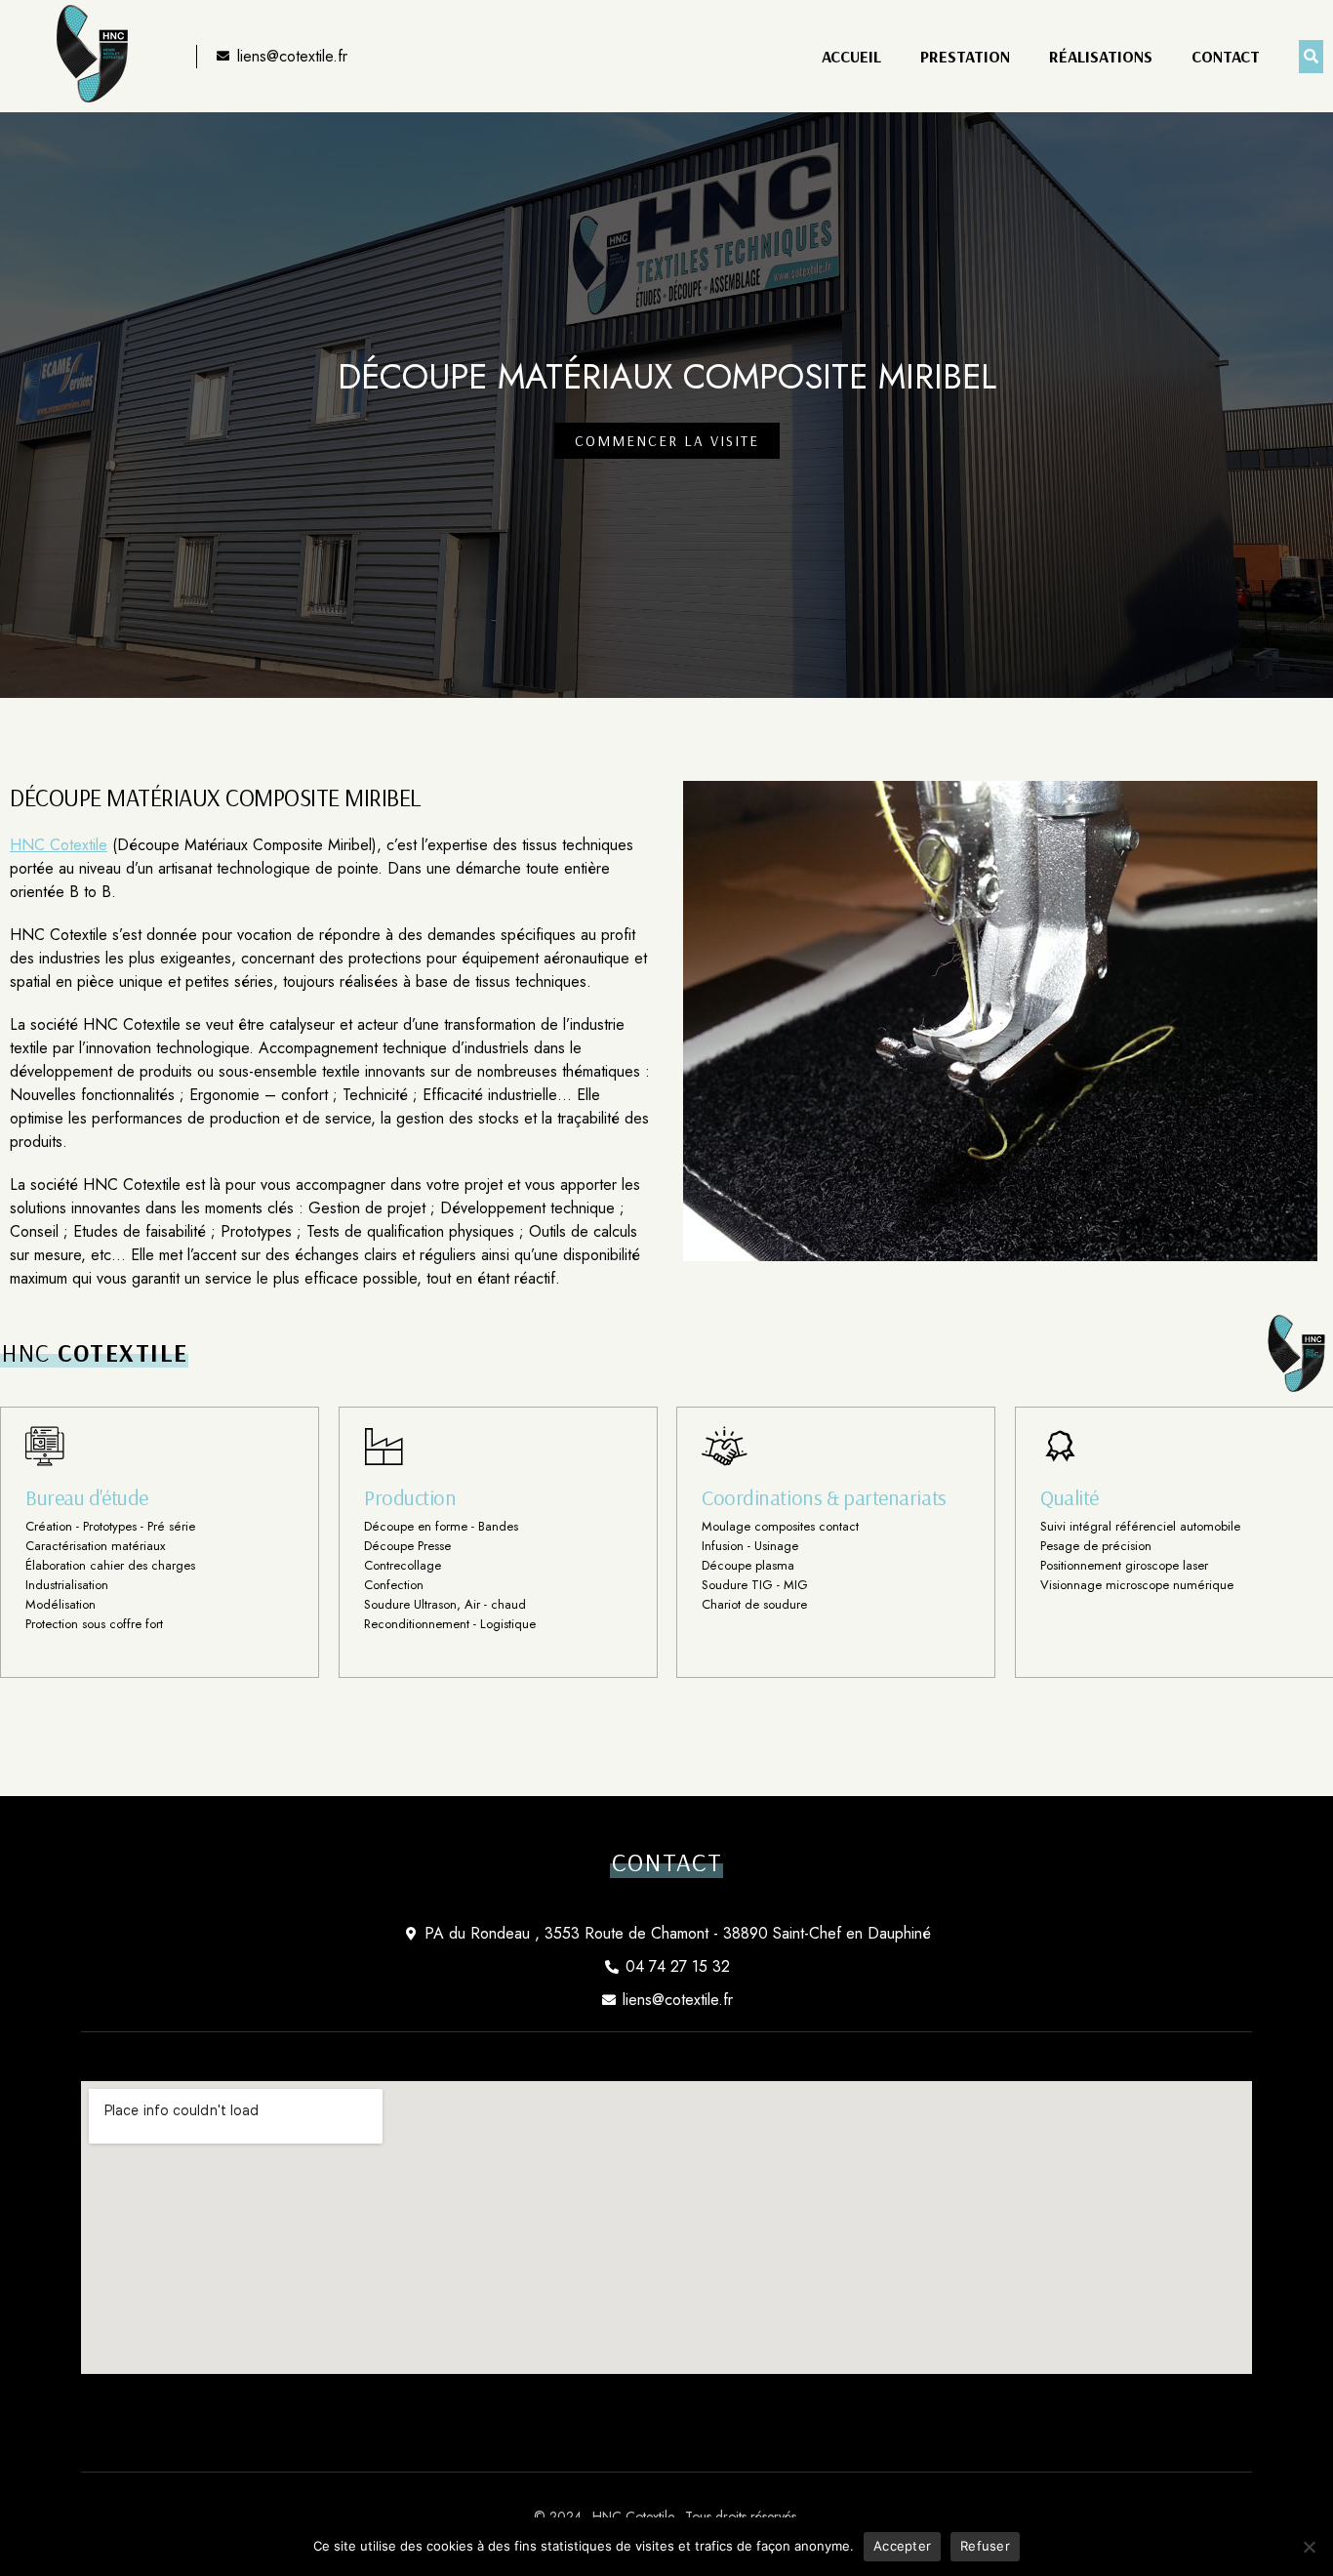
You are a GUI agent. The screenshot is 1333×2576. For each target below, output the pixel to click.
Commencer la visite (667, 441)
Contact (1226, 57)
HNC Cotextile (59, 845)
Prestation (965, 57)
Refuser (985, 2546)
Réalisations (1101, 57)
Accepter (902, 2546)
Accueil (851, 57)
